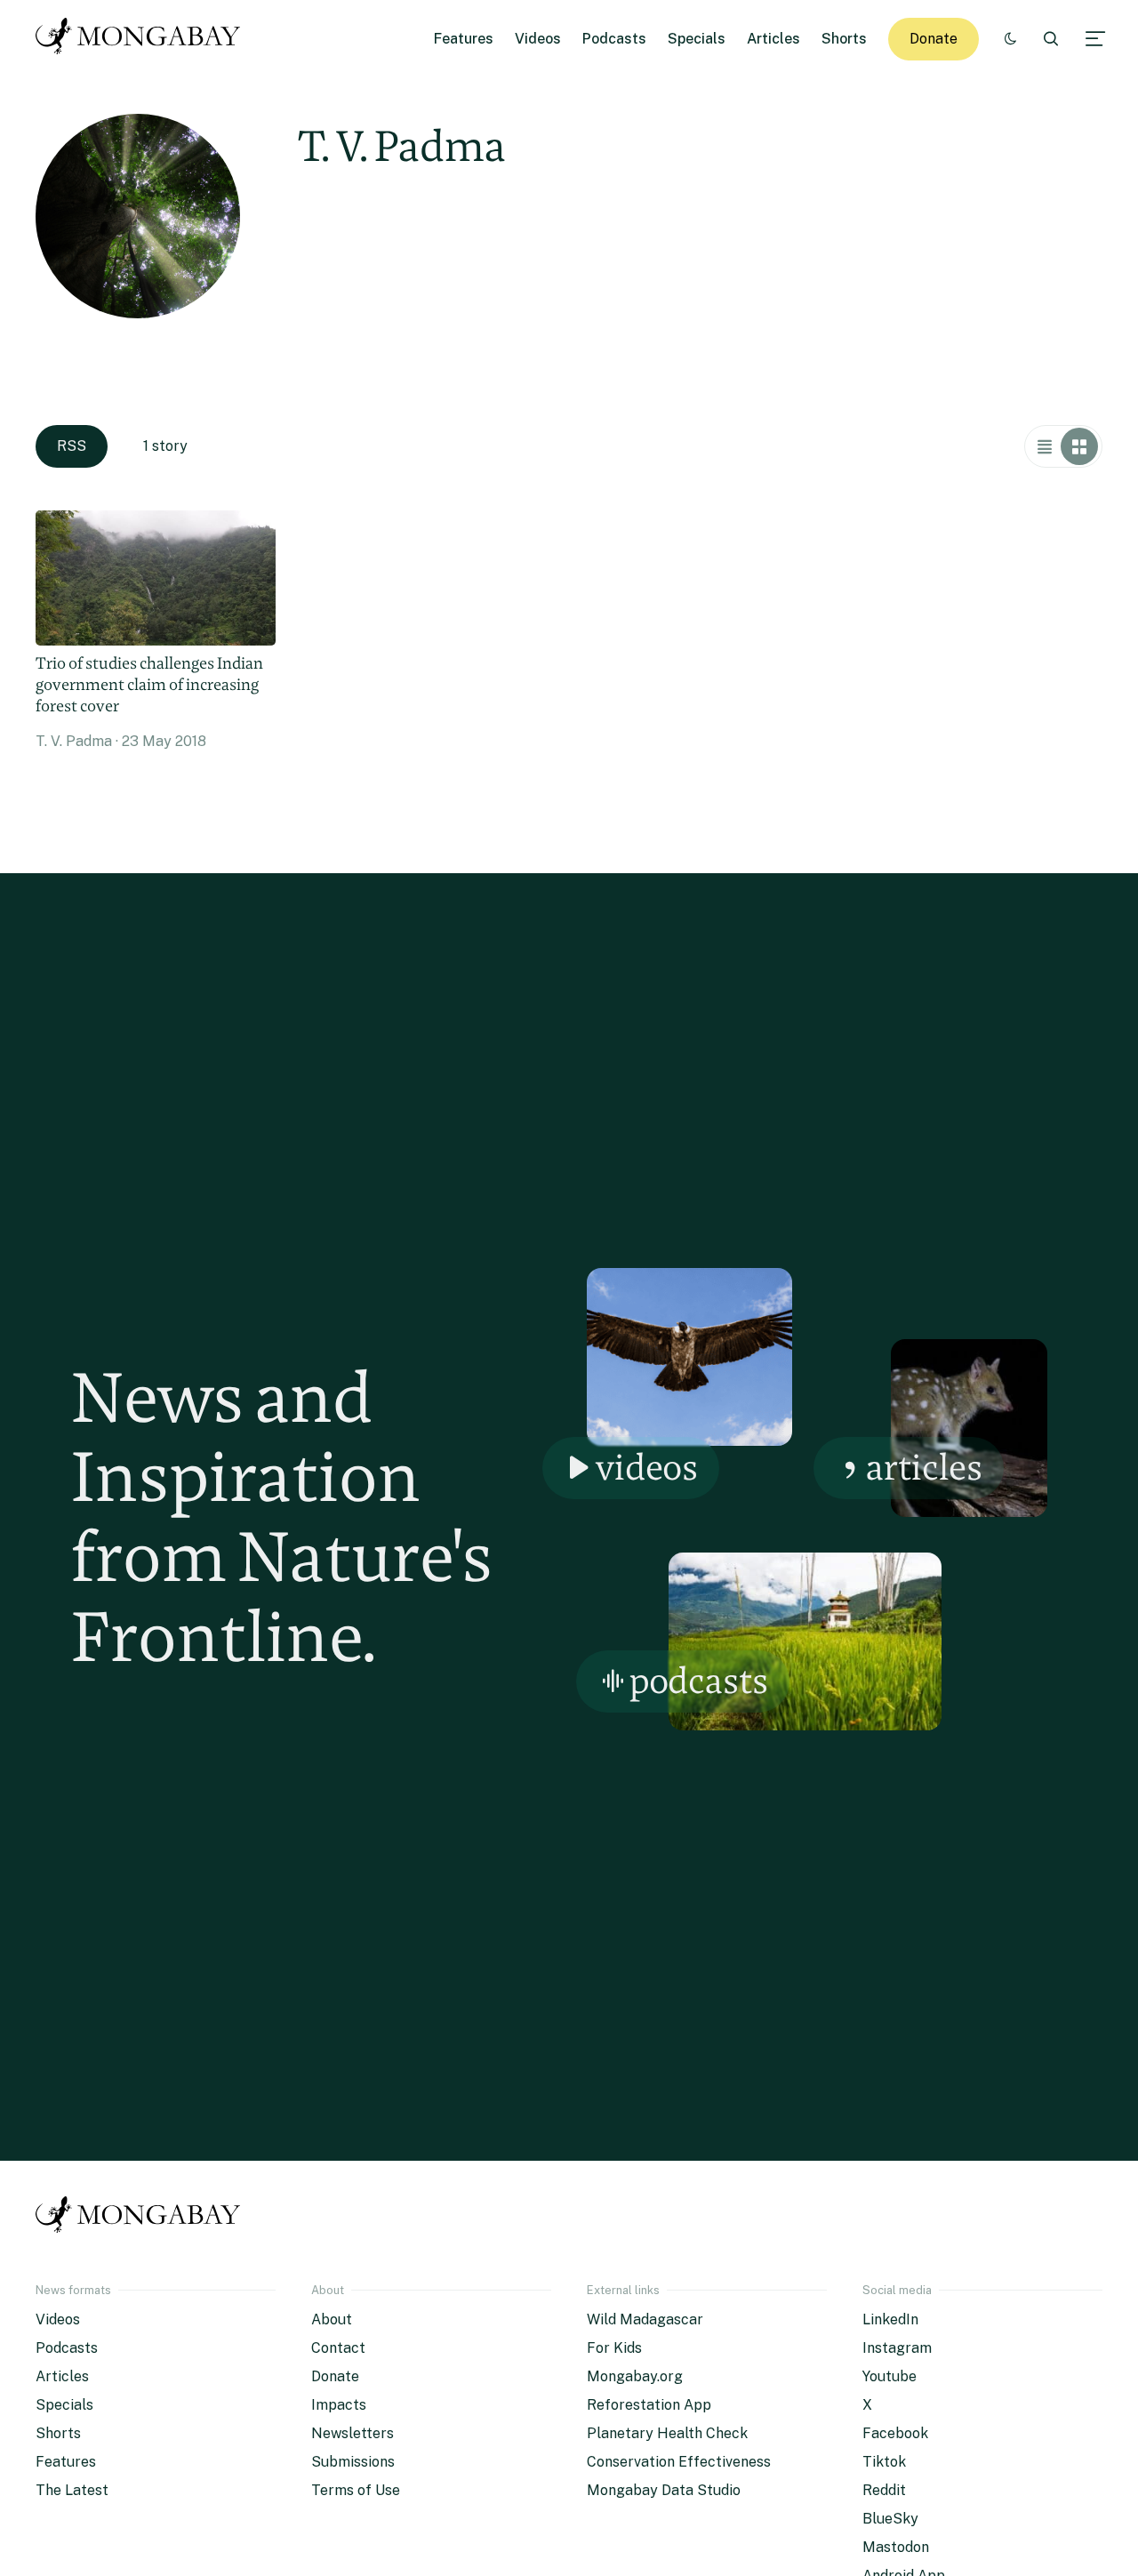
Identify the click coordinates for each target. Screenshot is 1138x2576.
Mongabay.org (635, 2376)
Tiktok (884, 2462)
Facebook (895, 2433)
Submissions (353, 2462)
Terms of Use (356, 2490)
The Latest (72, 2490)
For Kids (614, 2348)
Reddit (884, 2490)
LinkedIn (890, 2319)
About (332, 2319)
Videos (538, 39)
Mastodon (896, 2547)
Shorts (844, 39)
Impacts (339, 2405)
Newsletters (353, 2433)
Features (464, 39)
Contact (338, 2348)
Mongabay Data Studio (664, 2490)
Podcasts (614, 39)
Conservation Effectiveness (679, 2462)
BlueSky (890, 2519)
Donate (934, 39)
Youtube (890, 2376)
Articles (773, 39)
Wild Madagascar (645, 2319)
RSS (72, 446)
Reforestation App (649, 2405)
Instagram (897, 2348)
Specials (697, 39)
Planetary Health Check (667, 2433)
